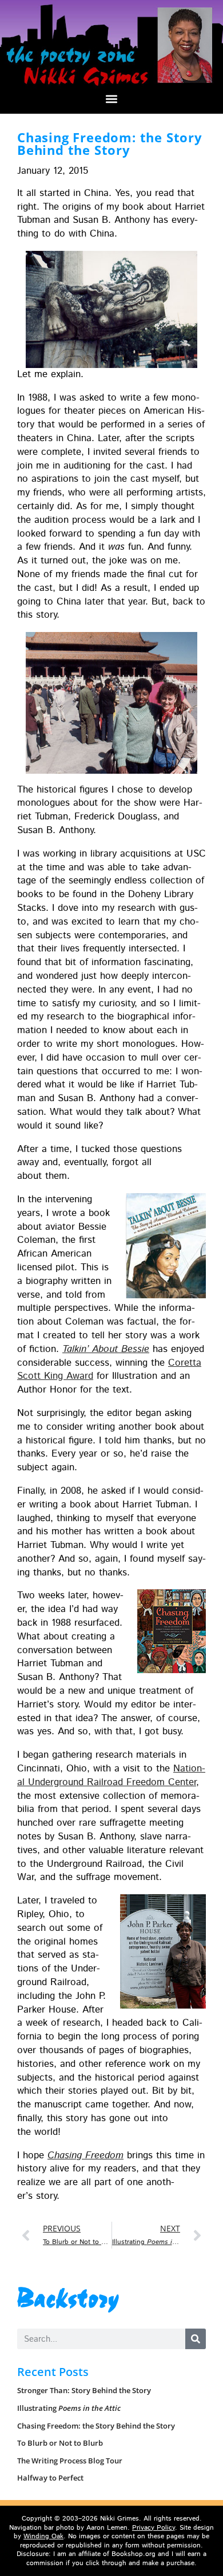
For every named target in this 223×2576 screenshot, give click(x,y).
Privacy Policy (154, 2528)
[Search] (196, 2339)
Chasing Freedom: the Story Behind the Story (96, 2426)
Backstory (69, 2297)
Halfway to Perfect (50, 2478)
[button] (112, 99)
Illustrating (69, 2408)
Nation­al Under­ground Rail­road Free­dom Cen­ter (111, 1775)
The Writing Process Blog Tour (70, 2461)
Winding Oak (43, 2536)
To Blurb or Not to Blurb (60, 2443)
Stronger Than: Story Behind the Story (84, 2390)
